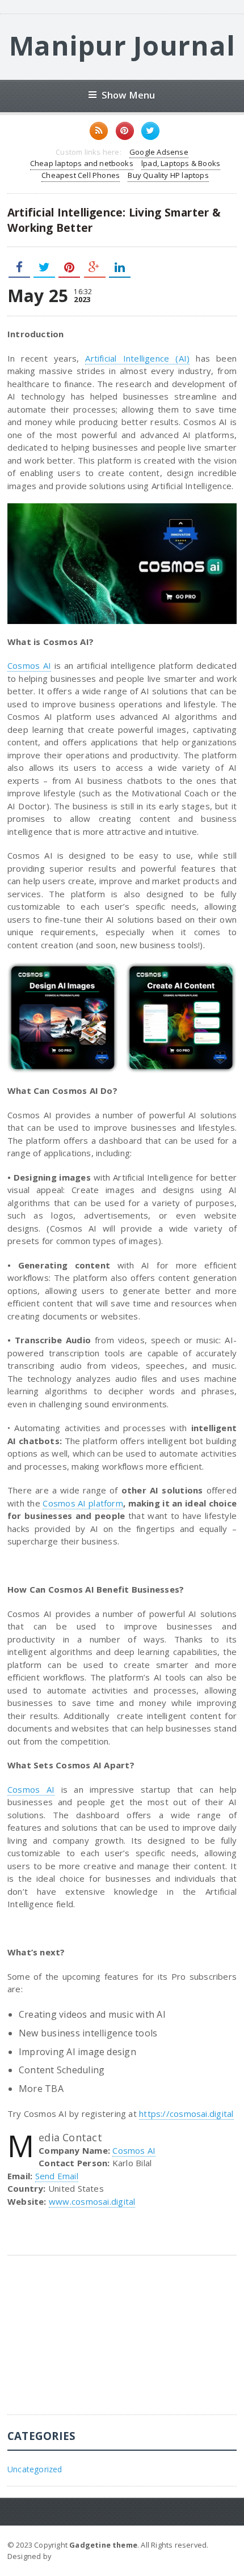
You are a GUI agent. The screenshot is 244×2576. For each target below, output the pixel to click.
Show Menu (129, 95)
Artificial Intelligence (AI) (137, 358)
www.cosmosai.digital (92, 2201)
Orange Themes (83, 2556)
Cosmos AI (29, 665)
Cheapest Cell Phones (81, 175)
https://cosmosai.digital (186, 2114)
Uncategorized (35, 2469)
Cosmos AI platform (83, 1503)
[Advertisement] (92, 2344)
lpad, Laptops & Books (181, 163)
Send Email (57, 2176)
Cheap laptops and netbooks (82, 163)
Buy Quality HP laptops (168, 175)
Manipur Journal (122, 45)
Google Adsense (159, 152)
